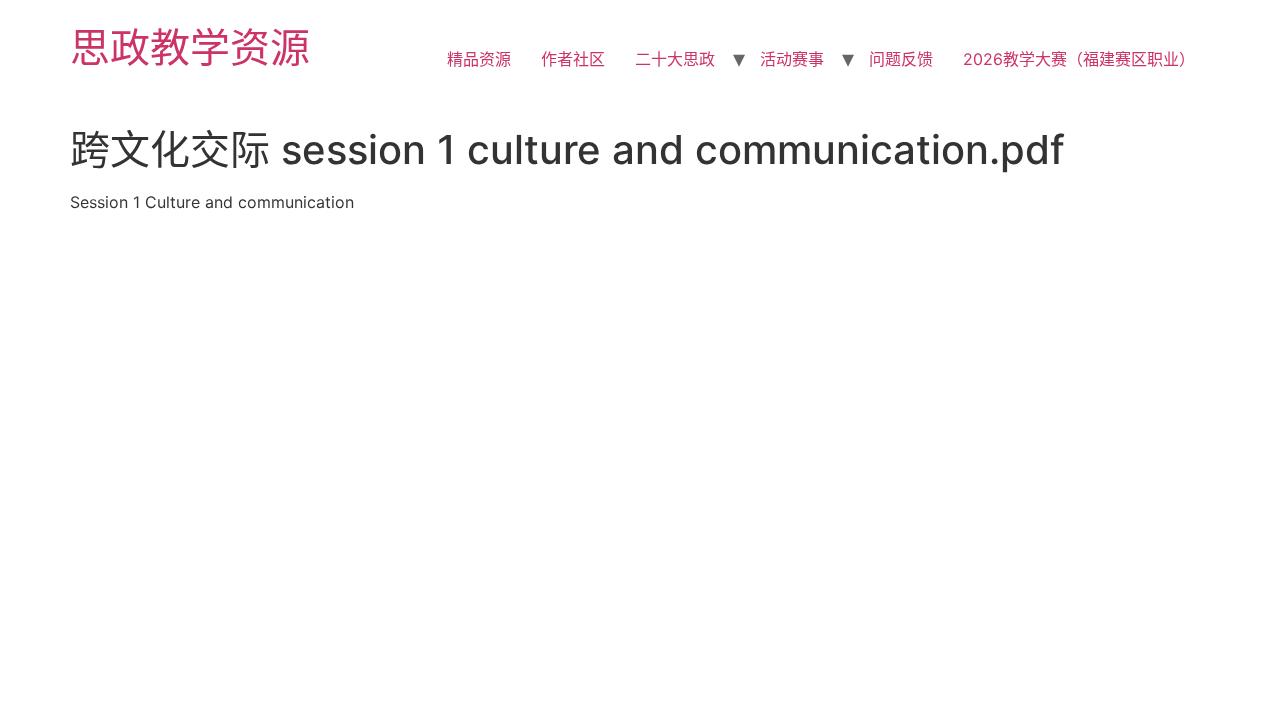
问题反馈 (901, 59)
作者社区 (573, 59)
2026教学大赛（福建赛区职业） (1079, 59)
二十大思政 (675, 59)
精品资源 (479, 59)
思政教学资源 (190, 47)
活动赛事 (792, 59)
